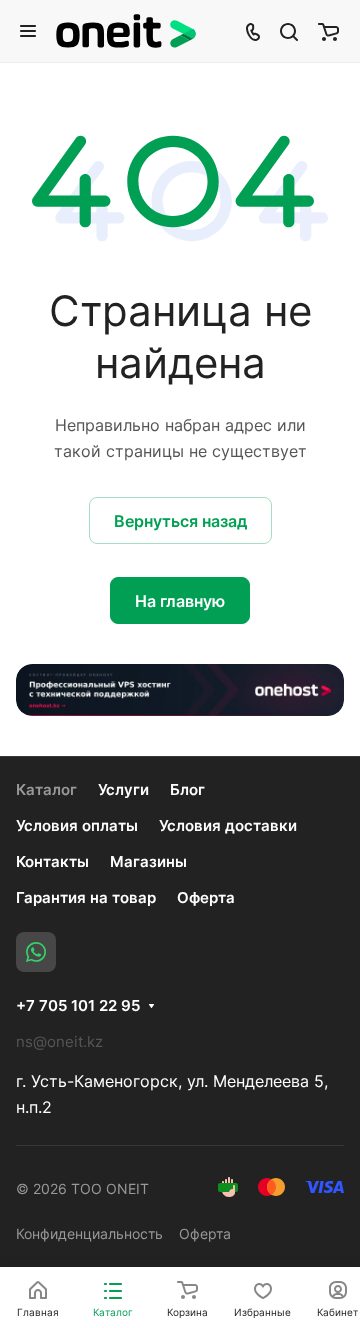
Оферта (206, 897)
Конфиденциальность (89, 1233)
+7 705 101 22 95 (78, 1006)
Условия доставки (228, 825)
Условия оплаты (77, 825)
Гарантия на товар (86, 897)
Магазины (148, 861)
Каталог (46, 789)
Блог (187, 789)
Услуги (123, 789)
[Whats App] (36, 952)
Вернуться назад (180, 521)
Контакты (52, 861)
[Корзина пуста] (328, 31)
